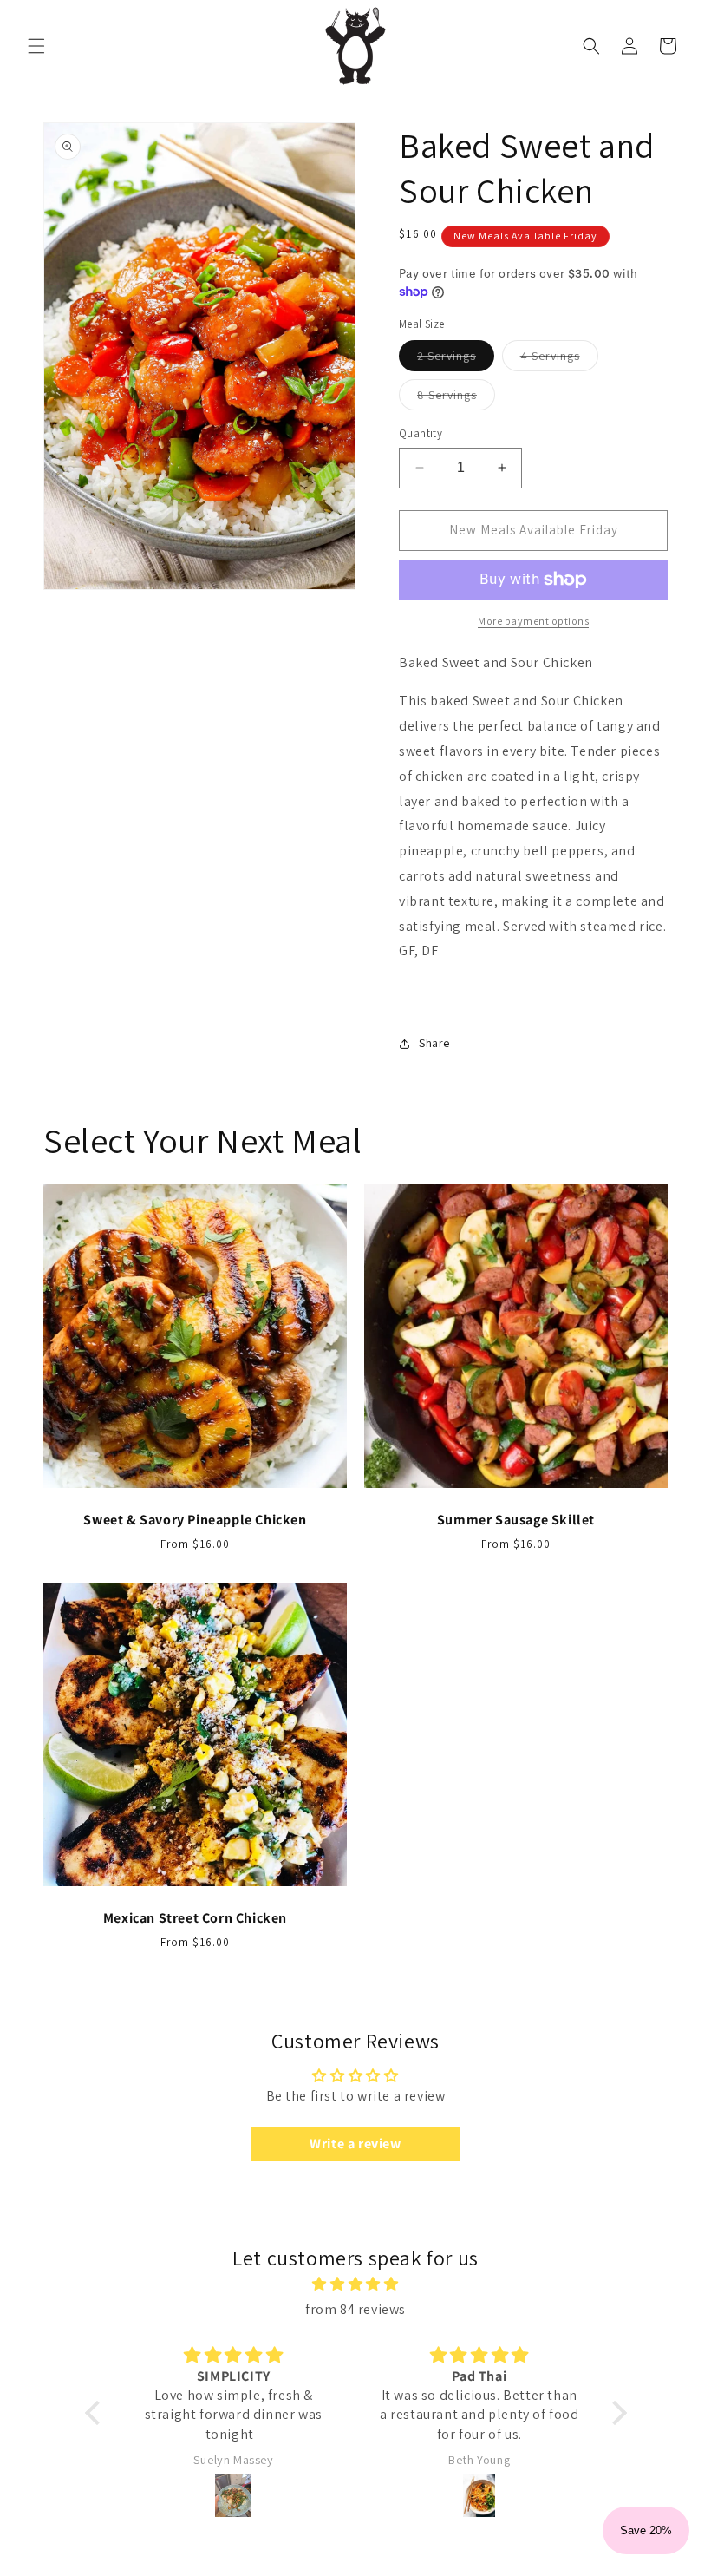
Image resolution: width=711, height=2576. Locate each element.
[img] (356, 2284)
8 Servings (456, 398)
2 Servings (456, 359)
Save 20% (646, 2530)
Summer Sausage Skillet (516, 1520)
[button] (36, 46)
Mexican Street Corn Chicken (195, 1918)
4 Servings (559, 359)
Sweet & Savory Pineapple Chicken (195, 1520)
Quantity (421, 433)
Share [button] (434, 1043)
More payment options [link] (533, 621)
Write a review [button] (355, 2143)
